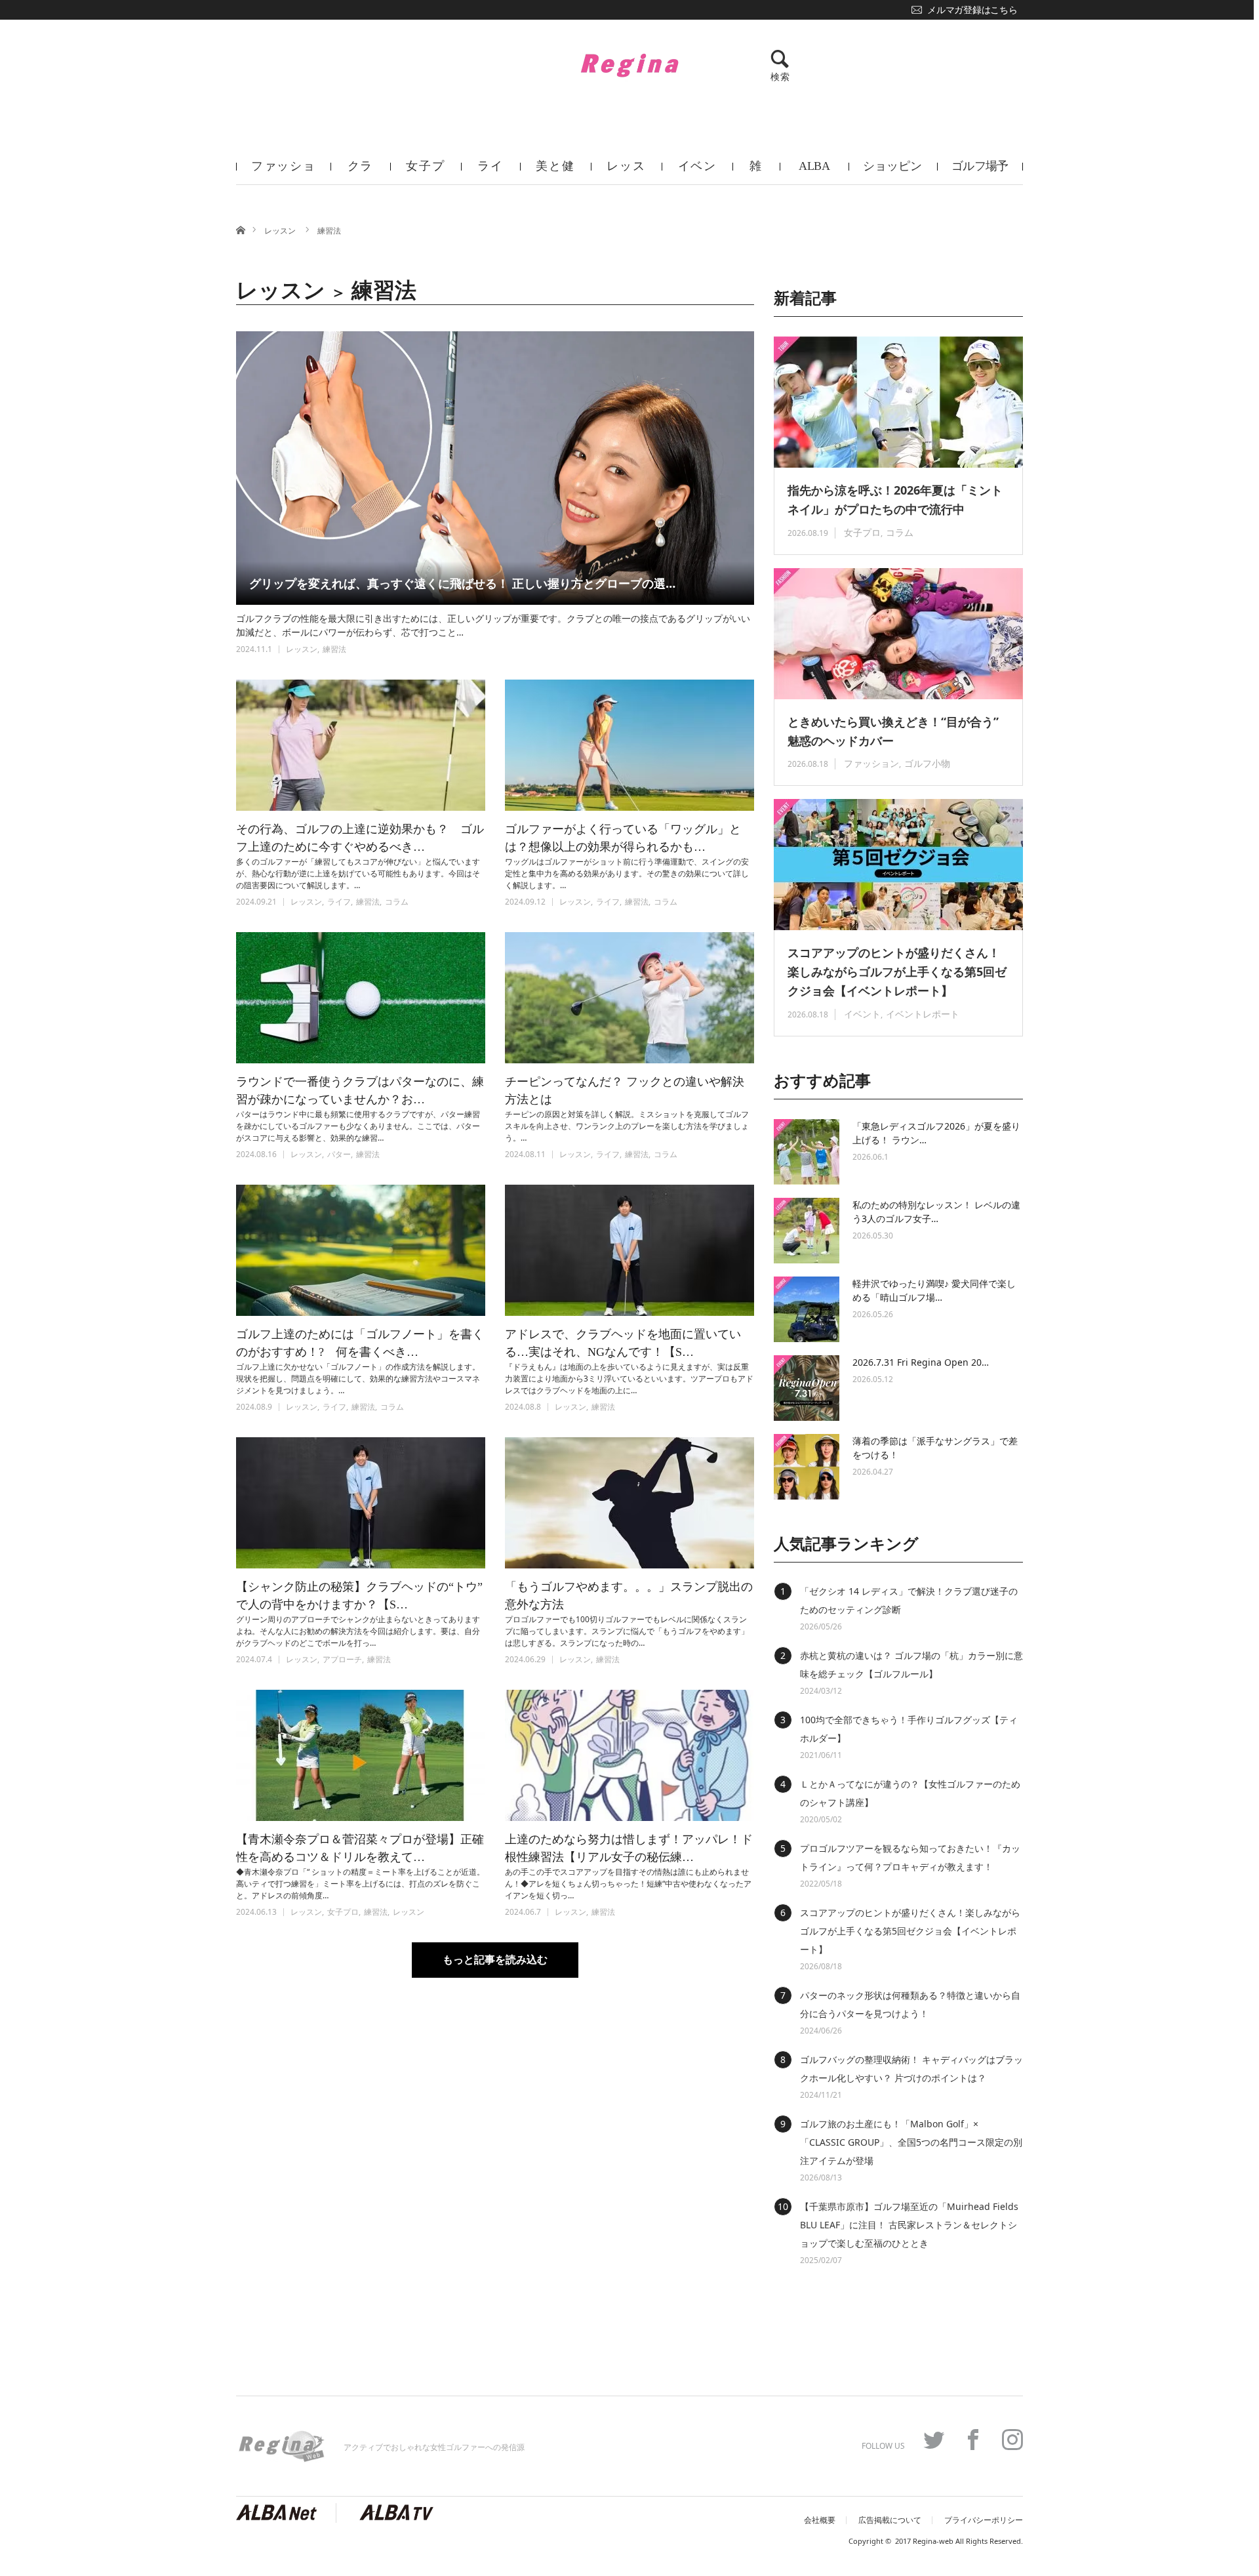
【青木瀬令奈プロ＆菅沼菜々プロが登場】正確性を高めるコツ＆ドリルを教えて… (360, 1848)
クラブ (361, 172)
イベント (697, 172)
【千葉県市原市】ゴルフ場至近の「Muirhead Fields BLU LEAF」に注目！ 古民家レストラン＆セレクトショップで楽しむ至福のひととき (909, 2225)
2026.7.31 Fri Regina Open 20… (921, 1362)
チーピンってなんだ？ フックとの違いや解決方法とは (625, 1091)
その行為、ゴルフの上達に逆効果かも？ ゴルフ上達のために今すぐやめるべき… (360, 838)
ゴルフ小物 (927, 763)
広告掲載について (890, 2520)
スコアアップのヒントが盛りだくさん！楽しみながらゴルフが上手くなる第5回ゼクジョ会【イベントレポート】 (897, 971)
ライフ (490, 172)
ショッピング (892, 172)
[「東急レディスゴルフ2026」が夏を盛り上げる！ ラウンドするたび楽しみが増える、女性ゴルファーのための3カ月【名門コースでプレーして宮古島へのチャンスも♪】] (807, 1152)
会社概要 (820, 2520)
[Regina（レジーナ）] (629, 65)
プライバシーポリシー (984, 2520)
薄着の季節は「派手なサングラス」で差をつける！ (935, 1448)
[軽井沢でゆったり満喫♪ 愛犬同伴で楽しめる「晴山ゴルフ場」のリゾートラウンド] (807, 1309)
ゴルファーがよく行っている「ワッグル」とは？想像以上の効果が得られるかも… (623, 838)
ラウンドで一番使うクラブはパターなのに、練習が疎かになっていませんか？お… (360, 1091)
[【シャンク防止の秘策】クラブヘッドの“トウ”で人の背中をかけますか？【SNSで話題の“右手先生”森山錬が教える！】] (361, 1503)
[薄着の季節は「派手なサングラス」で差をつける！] (807, 1467)
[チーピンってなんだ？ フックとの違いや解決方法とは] (629, 998)
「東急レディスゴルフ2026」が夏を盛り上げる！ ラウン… (936, 1133)
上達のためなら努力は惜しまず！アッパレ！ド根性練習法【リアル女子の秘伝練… (629, 1848)
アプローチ (342, 1659)
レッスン (626, 172)
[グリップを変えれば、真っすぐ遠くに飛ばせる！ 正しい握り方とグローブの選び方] (495, 468)
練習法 (329, 231)
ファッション (284, 172)
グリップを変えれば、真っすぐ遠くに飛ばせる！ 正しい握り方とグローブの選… (462, 583)
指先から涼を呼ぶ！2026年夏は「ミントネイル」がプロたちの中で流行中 (895, 500)
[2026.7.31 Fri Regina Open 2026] (807, 1388)
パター (339, 1154)
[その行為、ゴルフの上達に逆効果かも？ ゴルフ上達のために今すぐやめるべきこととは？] (361, 745)
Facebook (973, 2440)
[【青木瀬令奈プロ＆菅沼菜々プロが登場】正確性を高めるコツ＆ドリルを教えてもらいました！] (361, 1755)
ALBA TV (814, 172)
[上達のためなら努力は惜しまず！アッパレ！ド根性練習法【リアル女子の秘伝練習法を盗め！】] (629, 1755)
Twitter (934, 2440)
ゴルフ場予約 (980, 172)
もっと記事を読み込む (495, 1960)
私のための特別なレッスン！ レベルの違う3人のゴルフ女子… (936, 1212)
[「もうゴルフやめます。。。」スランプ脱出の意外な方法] (629, 1503)
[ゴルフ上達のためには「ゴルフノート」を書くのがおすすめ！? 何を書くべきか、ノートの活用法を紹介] (361, 1250)
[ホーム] (240, 229)
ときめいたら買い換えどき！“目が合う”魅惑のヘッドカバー (893, 731)
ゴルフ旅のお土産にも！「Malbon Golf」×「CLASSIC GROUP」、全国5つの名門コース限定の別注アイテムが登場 (911, 2142)
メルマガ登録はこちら (972, 10)
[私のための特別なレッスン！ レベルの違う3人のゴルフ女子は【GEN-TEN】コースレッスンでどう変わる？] (807, 1231)
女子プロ (425, 172)
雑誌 (756, 172)
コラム (397, 902)
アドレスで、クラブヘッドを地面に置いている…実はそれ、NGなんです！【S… (623, 1343)
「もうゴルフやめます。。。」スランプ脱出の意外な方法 (629, 1596)
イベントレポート (923, 1014)
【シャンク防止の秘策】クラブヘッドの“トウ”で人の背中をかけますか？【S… (359, 1596)
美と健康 (555, 172)
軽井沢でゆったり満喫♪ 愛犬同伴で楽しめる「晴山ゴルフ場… (934, 1290)
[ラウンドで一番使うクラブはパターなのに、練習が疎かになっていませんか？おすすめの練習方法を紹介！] (361, 998)
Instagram (1012, 2440)
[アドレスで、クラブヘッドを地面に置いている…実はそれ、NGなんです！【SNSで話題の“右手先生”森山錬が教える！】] (629, 1250)
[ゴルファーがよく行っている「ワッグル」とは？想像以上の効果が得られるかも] (629, 745)
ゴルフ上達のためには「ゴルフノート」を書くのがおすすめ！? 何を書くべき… (360, 1343)
